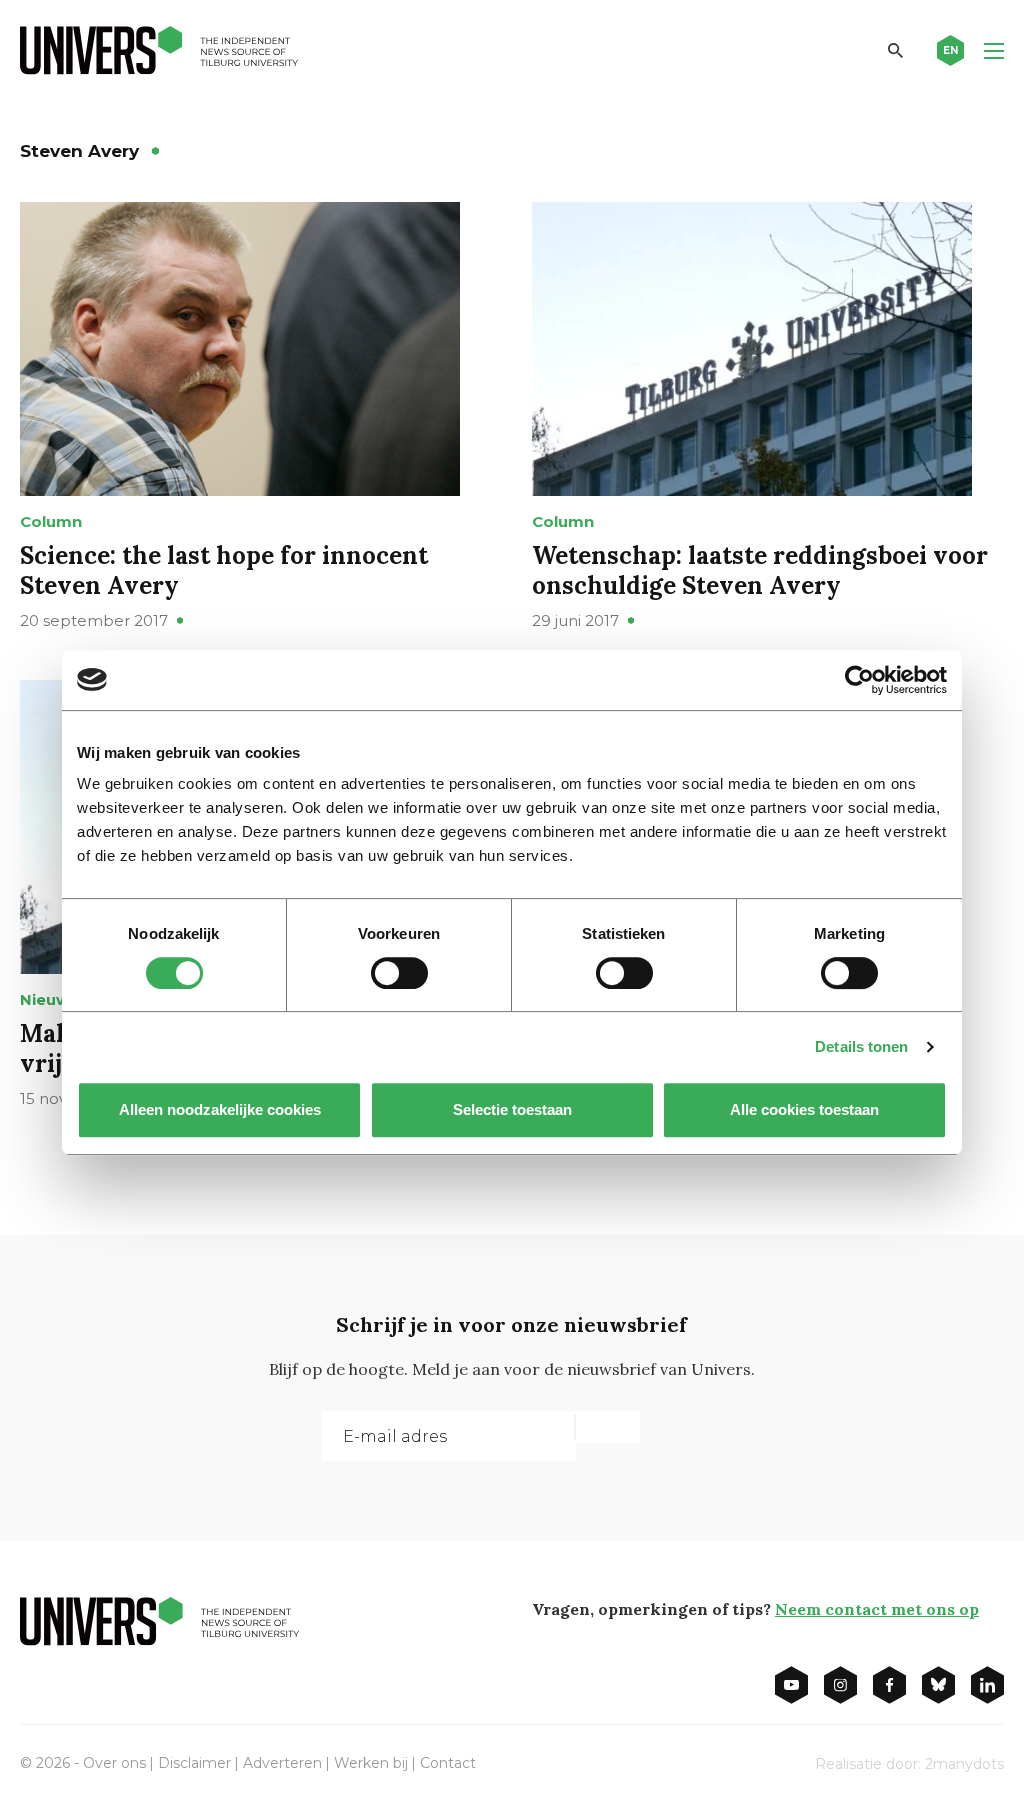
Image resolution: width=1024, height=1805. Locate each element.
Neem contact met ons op (877, 1609)
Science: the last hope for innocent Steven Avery (224, 570)
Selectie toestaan (512, 1109)
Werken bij (371, 1763)
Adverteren (282, 1763)
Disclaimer (194, 1763)
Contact (448, 1763)
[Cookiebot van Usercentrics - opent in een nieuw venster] (859, 680)
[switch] (399, 973)
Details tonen (861, 1046)
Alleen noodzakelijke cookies (220, 1109)
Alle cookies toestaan (804, 1109)
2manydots (964, 1764)
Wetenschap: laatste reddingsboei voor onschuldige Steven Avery (760, 570)
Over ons (114, 1763)
